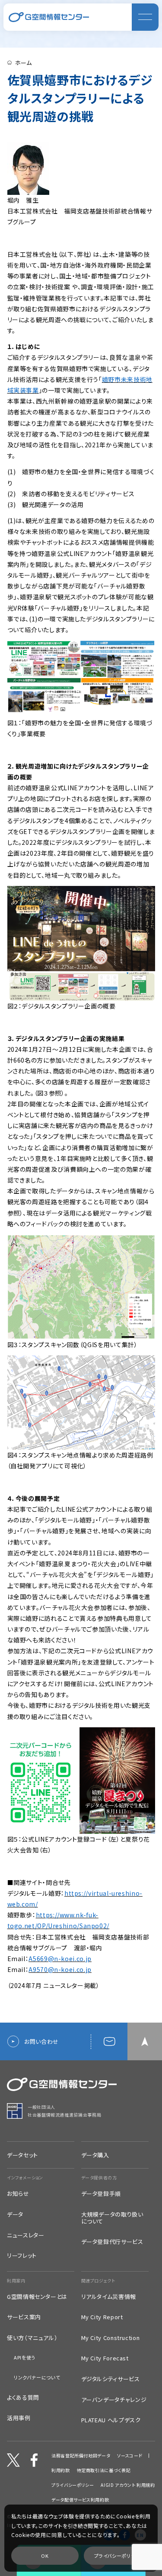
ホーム (24, 63)
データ (15, 2214)
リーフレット (22, 2256)
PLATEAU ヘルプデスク (111, 2420)
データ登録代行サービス (112, 2242)
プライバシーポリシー (73, 2485)
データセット (22, 2155)
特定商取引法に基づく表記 (104, 2470)
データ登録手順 (101, 2194)
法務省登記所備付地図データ (81, 2456)
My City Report (102, 2317)
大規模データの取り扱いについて (112, 2218)
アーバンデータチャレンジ (114, 2400)
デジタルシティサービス (111, 2379)
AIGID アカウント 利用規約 (128, 2485)
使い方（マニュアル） (32, 2338)
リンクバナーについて (37, 2377)
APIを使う (25, 2358)
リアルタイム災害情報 (109, 2297)
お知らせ (18, 2194)
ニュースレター (25, 2235)
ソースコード (130, 2456)
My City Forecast (105, 2358)
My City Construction (111, 2338)
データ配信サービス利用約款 (80, 2500)
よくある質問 (23, 2398)
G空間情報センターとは (37, 2297)
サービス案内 (24, 2317)
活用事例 (19, 2418)
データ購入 (95, 2155)
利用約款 (61, 2470)
